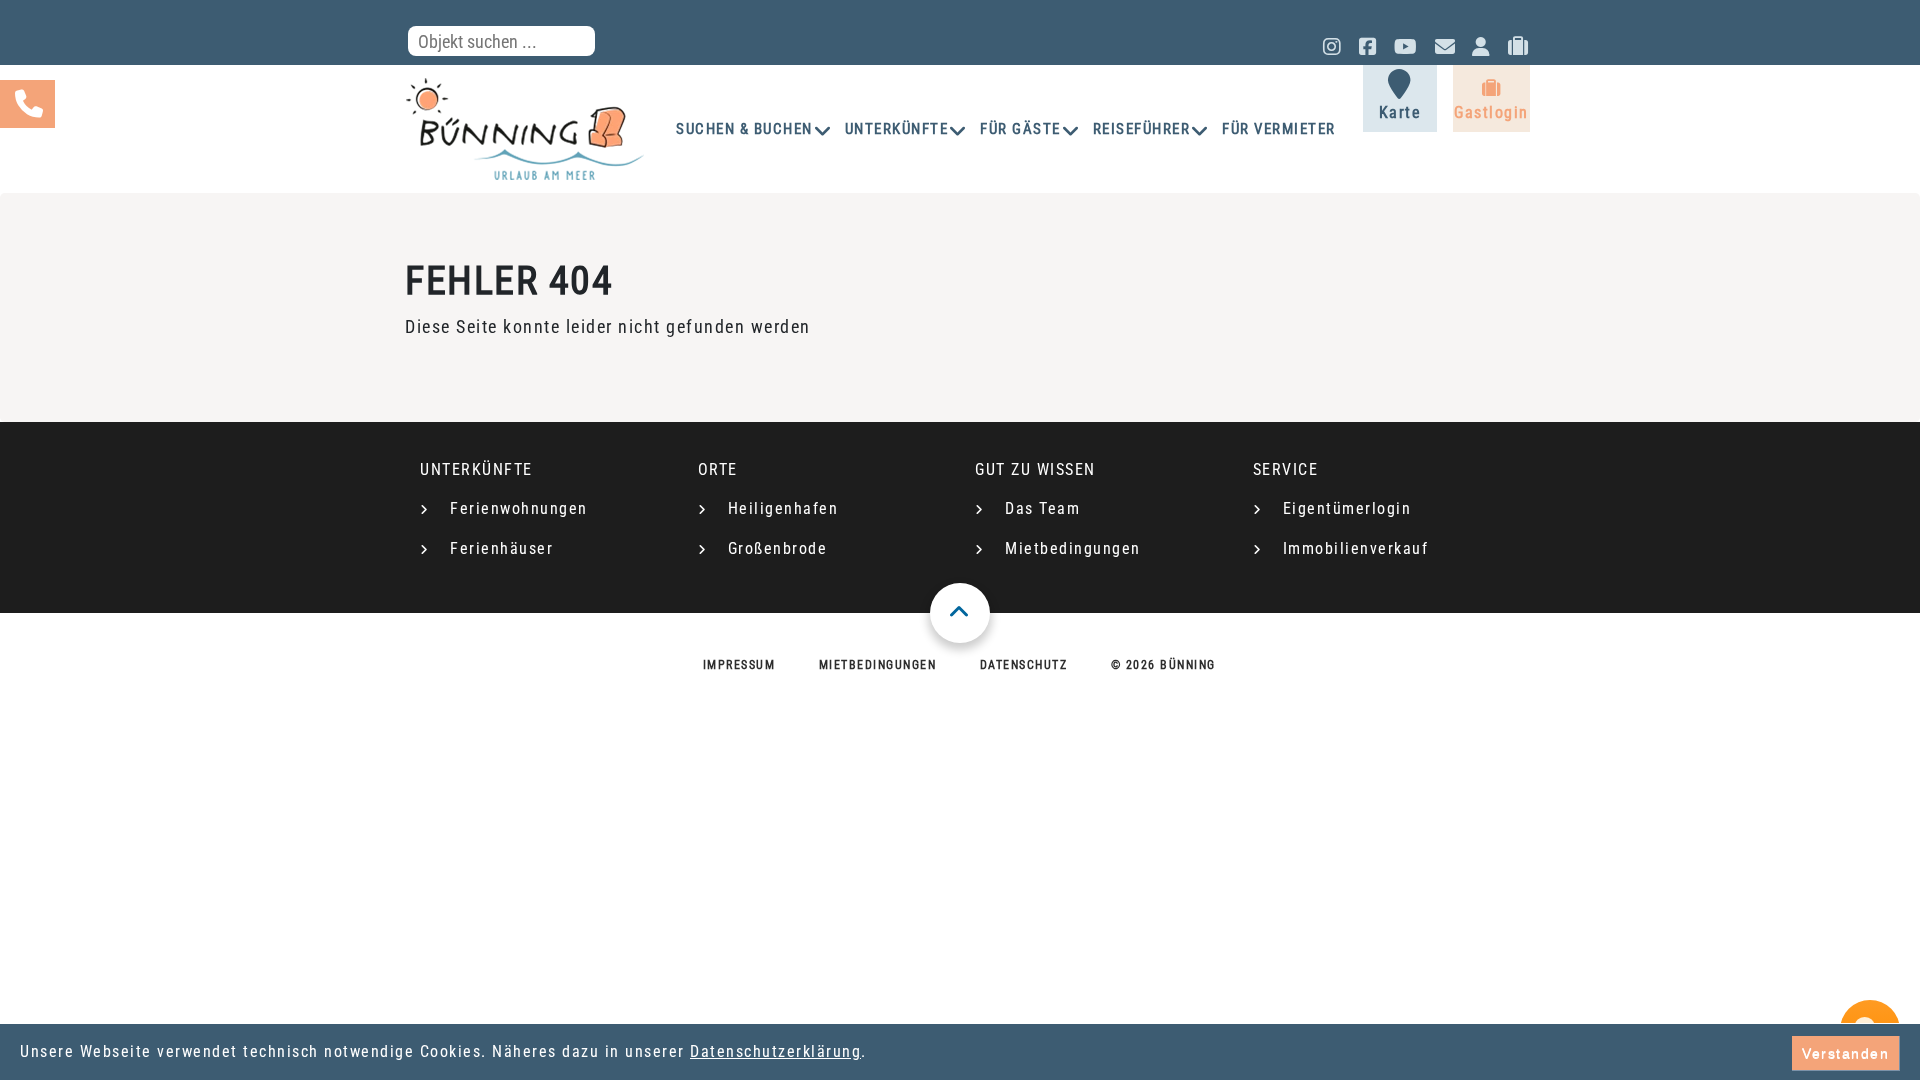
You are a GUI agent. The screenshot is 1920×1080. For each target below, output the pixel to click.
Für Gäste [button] (1020, 129)
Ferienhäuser (501, 548)
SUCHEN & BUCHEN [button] (744, 129)
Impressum (739, 665)
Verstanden (1845, 1053)
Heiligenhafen (783, 508)
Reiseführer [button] (1142, 129)
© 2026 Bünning (1163, 665)
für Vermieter (1279, 129)
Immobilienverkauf (1356, 548)
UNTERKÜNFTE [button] (897, 129)
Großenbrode (778, 548)
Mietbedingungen (1073, 548)
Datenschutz (1024, 665)
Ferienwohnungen (519, 508)
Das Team (1042, 508)
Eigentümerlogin (1347, 508)
